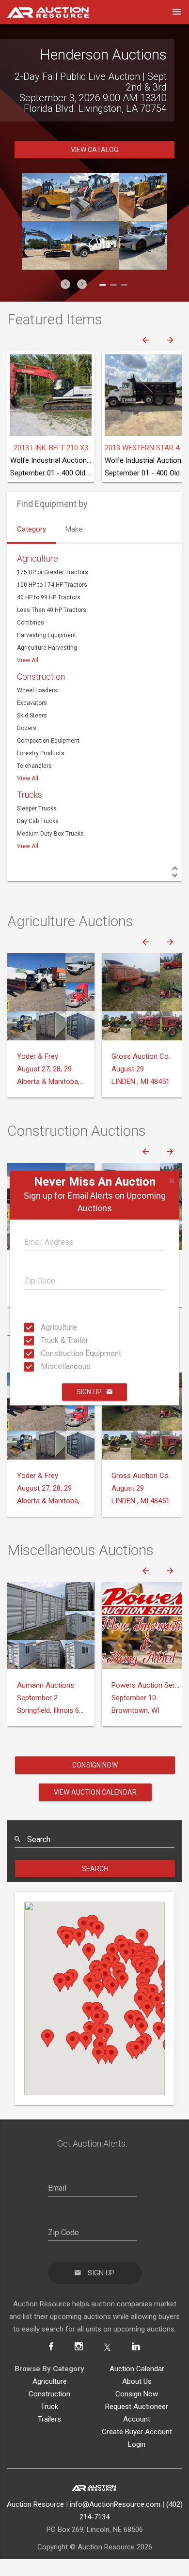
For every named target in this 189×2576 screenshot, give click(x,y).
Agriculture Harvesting (47, 648)
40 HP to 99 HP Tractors (49, 597)
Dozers (27, 728)
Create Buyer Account (137, 2432)
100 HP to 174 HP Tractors (52, 585)
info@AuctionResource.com (115, 2504)
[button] (65, 284)
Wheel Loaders (37, 690)
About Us (137, 2381)
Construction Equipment (44, 1353)
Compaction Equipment (48, 741)
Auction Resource (35, 2504)
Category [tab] (31, 529)
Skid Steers (32, 716)
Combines (31, 623)
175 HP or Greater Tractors (53, 572)
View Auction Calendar (95, 1792)
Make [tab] (74, 529)
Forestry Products (41, 753)
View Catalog (95, 150)
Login (137, 2444)
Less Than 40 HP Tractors (52, 610)
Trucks (30, 795)
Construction (41, 677)
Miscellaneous (44, 1366)
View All (28, 660)
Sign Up (89, 1392)
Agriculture (44, 1327)
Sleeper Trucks (37, 808)
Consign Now (95, 1765)
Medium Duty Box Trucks (50, 834)
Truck (49, 2407)
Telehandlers (34, 766)
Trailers (49, 2419)
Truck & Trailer (44, 1340)
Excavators (32, 703)
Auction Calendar (137, 2369)
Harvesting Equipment (47, 635)
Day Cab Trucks (38, 821)
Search (95, 1869)
